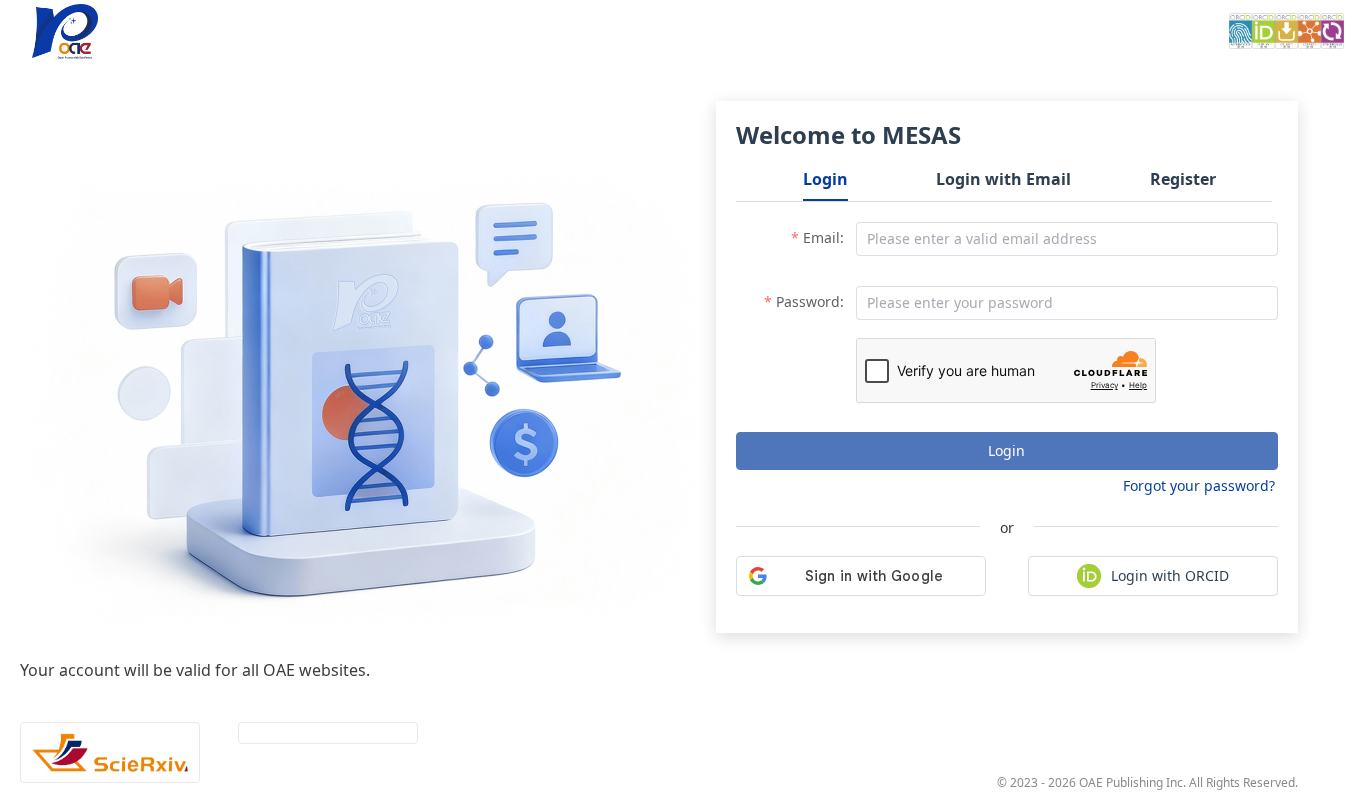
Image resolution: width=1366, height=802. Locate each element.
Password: (810, 301)
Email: (823, 237)
